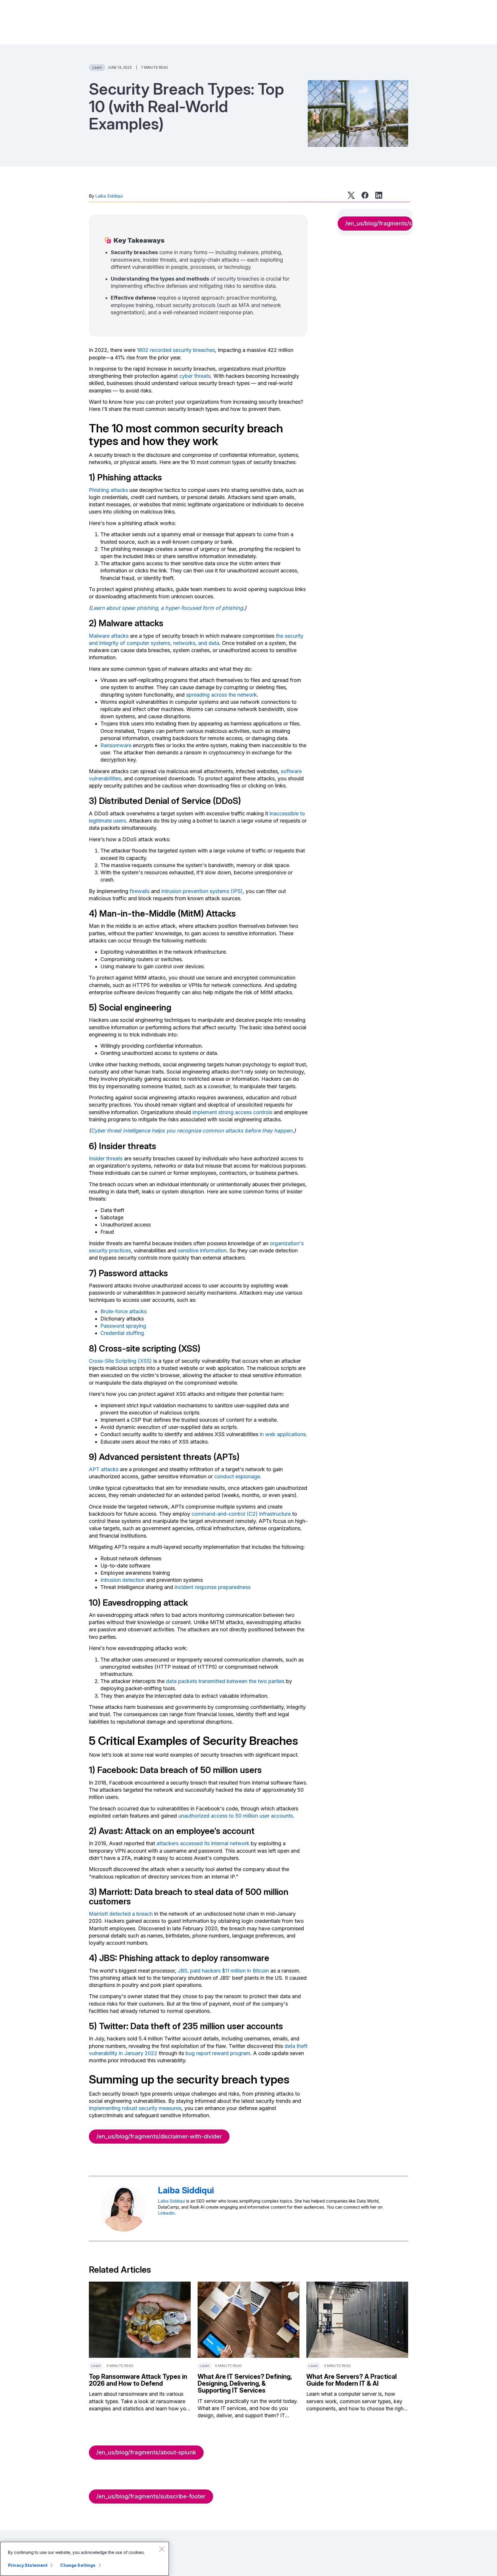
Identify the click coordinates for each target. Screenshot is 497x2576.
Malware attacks (109, 636)
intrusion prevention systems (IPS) (202, 891)
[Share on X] (351, 195)
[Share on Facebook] (365, 195)
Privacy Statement (28, 2565)
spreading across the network (221, 695)
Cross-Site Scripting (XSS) (120, 1361)
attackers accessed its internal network (203, 1843)
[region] (85, 2559)
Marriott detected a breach (121, 1914)
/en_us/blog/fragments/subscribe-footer (151, 2496)
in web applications (283, 1434)
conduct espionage (237, 1476)
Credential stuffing (122, 1333)
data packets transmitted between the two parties (225, 1681)
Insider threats (106, 1158)
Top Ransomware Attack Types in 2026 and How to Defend (138, 2380)
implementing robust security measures (135, 2108)
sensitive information (202, 1250)
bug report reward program (218, 2053)
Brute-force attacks (124, 1311)
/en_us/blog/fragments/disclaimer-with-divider (159, 2136)
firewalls (140, 891)
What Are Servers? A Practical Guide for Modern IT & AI (351, 2380)
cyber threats (195, 376)
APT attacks (104, 1469)
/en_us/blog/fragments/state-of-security (379, 223)
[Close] (162, 2549)
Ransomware (116, 745)
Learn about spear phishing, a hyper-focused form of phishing (167, 608)
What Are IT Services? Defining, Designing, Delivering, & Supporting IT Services (245, 2383)
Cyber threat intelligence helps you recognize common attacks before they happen (192, 1131)
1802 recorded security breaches (176, 350)
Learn (97, 67)
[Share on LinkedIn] (379, 195)
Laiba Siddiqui (109, 196)
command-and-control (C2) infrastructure (241, 1514)
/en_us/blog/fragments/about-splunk (146, 2452)
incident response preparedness (213, 1587)
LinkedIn (166, 2213)
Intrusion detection (123, 1580)
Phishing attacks (108, 490)
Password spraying (123, 1326)
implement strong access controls (232, 1112)
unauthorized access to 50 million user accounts (236, 1816)
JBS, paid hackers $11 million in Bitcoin (223, 1971)
